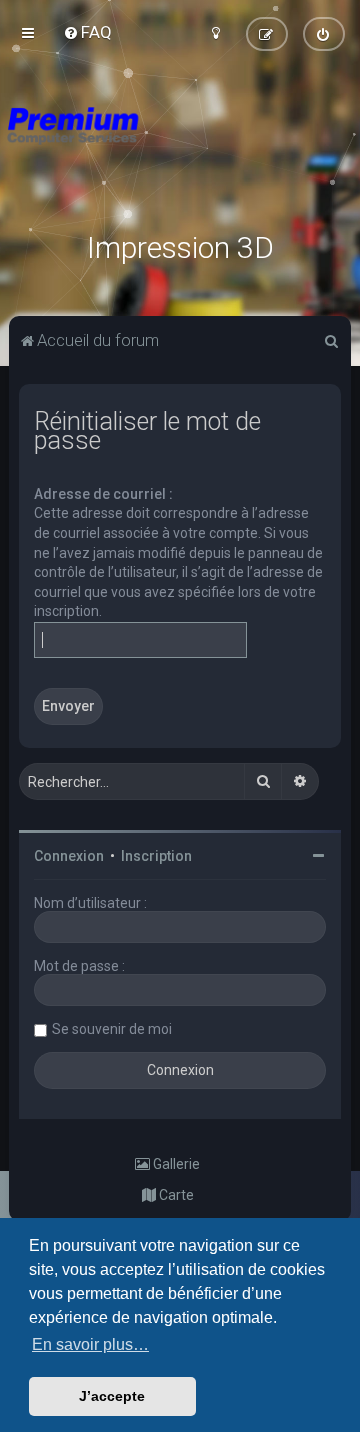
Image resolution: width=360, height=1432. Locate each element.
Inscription (156, 856)
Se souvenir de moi (112, 1029)
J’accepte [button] (112, 1396)
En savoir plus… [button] (90, 1344)
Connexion (69, 856)
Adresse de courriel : (103, 494)
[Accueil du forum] (180, 150)
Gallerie (175, 1164)
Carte (175, 1195)
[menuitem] (87, 32)
